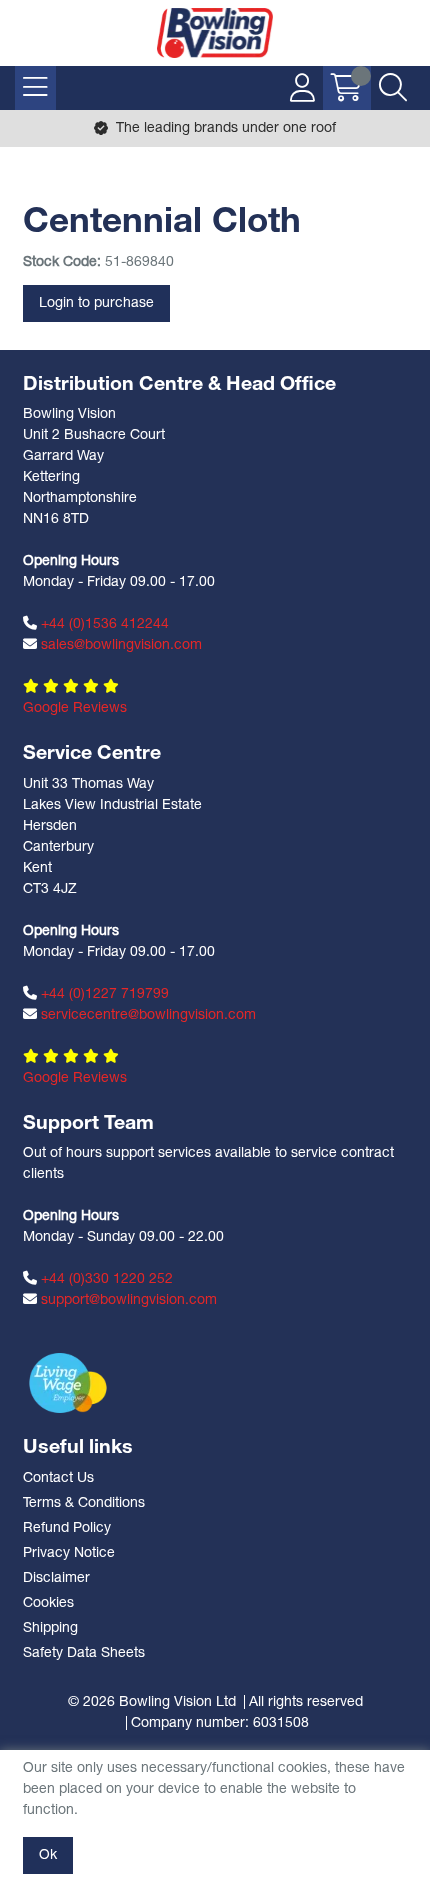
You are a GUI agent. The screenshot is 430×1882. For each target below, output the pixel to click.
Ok (48, 1855)
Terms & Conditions (84, 1503)
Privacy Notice (69, 1553)
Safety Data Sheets (84, 1653)
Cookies (48, 1603)
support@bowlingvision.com (127, 1300)
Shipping (50, 1628)
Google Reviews (75, 708)
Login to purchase (96, 303)
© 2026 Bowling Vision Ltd (152, 1702)
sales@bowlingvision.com (119, 645)
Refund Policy (67, 1528)
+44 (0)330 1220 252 (105, 1279)
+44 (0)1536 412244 (103, 624)
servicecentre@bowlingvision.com (146, 1015)
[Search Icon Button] (393, 88)
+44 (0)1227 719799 (103, 994)
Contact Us (58, 1478)
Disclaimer (56, 1578)
